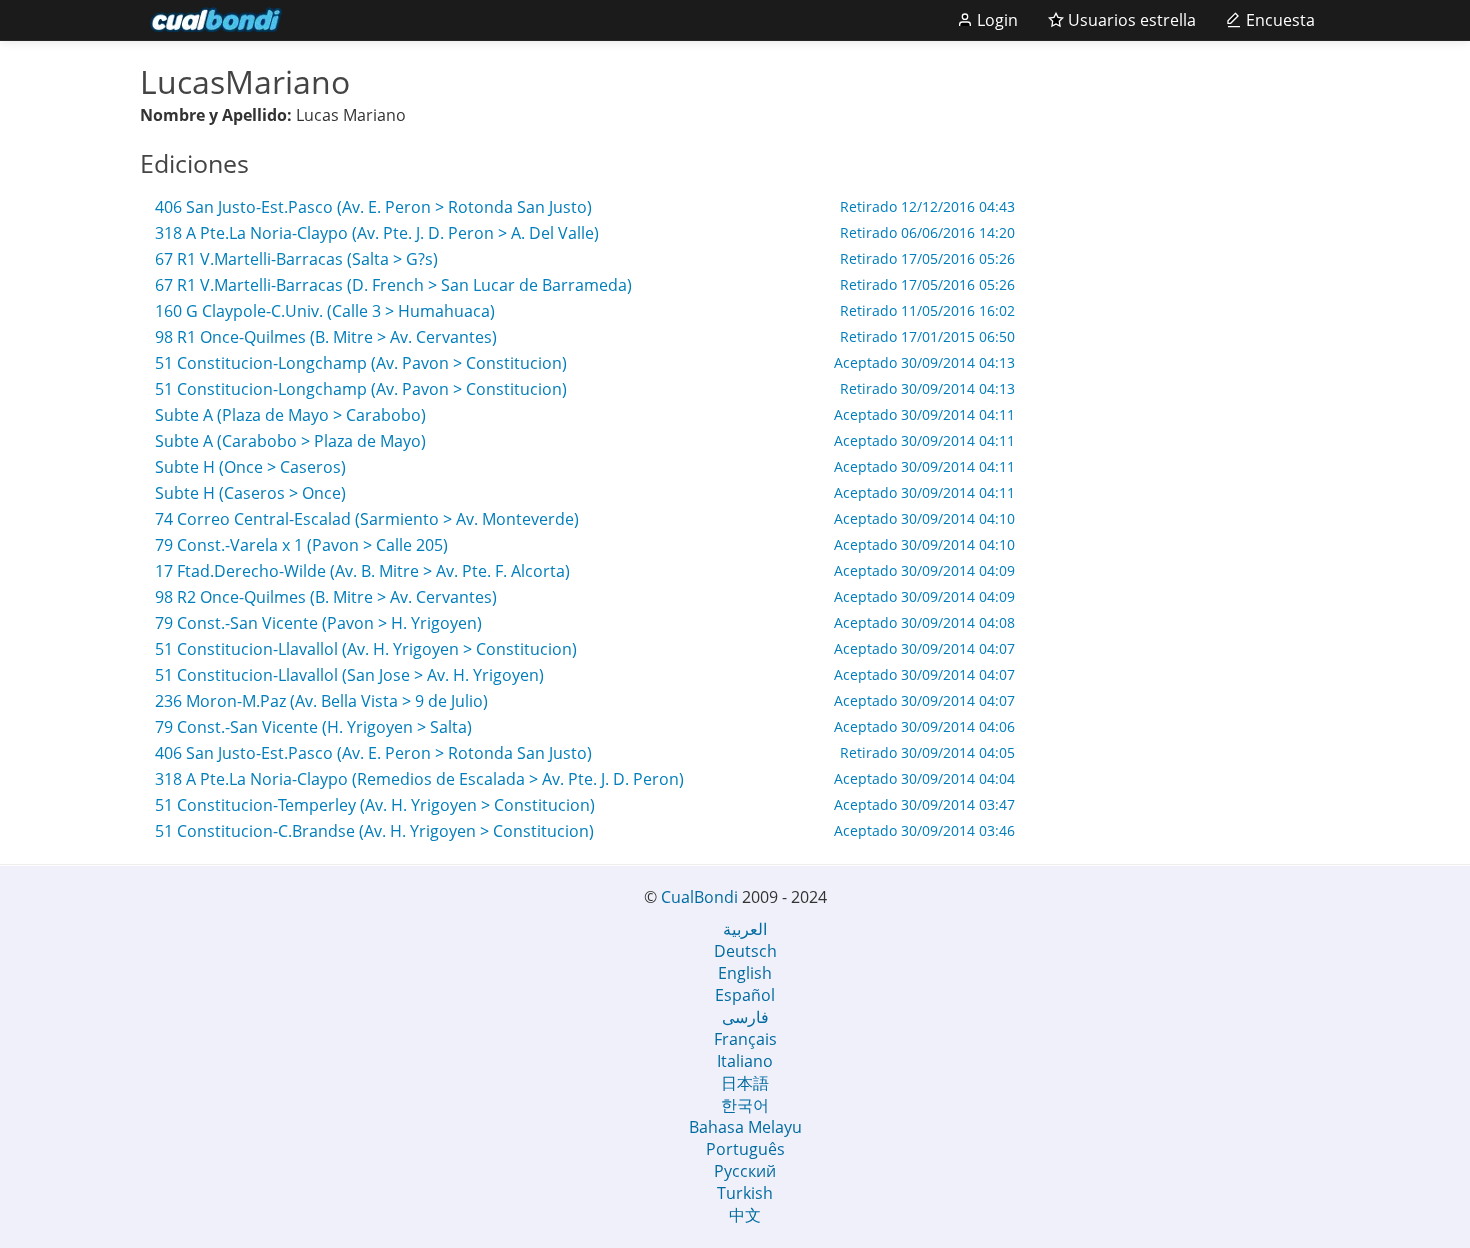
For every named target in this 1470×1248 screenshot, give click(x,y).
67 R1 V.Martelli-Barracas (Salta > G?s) (585, 259)
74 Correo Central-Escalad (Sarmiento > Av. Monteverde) (585, 519)
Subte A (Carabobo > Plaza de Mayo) (585, 441)
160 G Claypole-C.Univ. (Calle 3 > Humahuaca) (585, 311)
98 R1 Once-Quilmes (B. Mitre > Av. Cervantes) (585, 337)
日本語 (745, 1083)
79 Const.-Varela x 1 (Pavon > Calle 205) (585, 545)
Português (745, 1149)
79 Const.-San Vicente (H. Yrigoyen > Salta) (585, 727)
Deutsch (745, 951)
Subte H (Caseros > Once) (585, 493)
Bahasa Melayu (745, 1127)
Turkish (745, 1193)
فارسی (745, 1017)
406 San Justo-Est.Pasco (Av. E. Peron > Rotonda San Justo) (585, 207)
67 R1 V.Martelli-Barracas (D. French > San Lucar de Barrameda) (585, 285)
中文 (745, 1215)
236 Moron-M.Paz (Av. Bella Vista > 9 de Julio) (585, 701)
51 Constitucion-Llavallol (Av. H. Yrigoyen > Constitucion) (585, 649)
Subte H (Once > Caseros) (585, 467)
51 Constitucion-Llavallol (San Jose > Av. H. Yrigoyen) (585, 675)
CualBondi (699, 897)
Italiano (745, 1061)
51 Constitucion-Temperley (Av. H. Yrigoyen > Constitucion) (585, 805)
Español (745, 995)
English (745, 973)
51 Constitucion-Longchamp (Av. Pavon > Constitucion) (585, 363)
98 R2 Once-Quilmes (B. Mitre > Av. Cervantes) (585, 597)
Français (745, 1039)
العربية (745, 929)
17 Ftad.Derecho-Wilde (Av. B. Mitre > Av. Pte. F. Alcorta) (585, 571)
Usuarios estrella (1130, 20)
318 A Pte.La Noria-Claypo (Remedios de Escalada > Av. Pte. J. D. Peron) (585, 779)
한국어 (745, 1105)
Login (995, 20)
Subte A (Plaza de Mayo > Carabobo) (585, 415)
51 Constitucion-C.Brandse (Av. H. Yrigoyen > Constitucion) (585, 831)
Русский (745, 1171)
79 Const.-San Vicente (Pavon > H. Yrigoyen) (585, 623)
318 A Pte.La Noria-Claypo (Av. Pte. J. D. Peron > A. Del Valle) (585, 233)
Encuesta (1278, 20)
